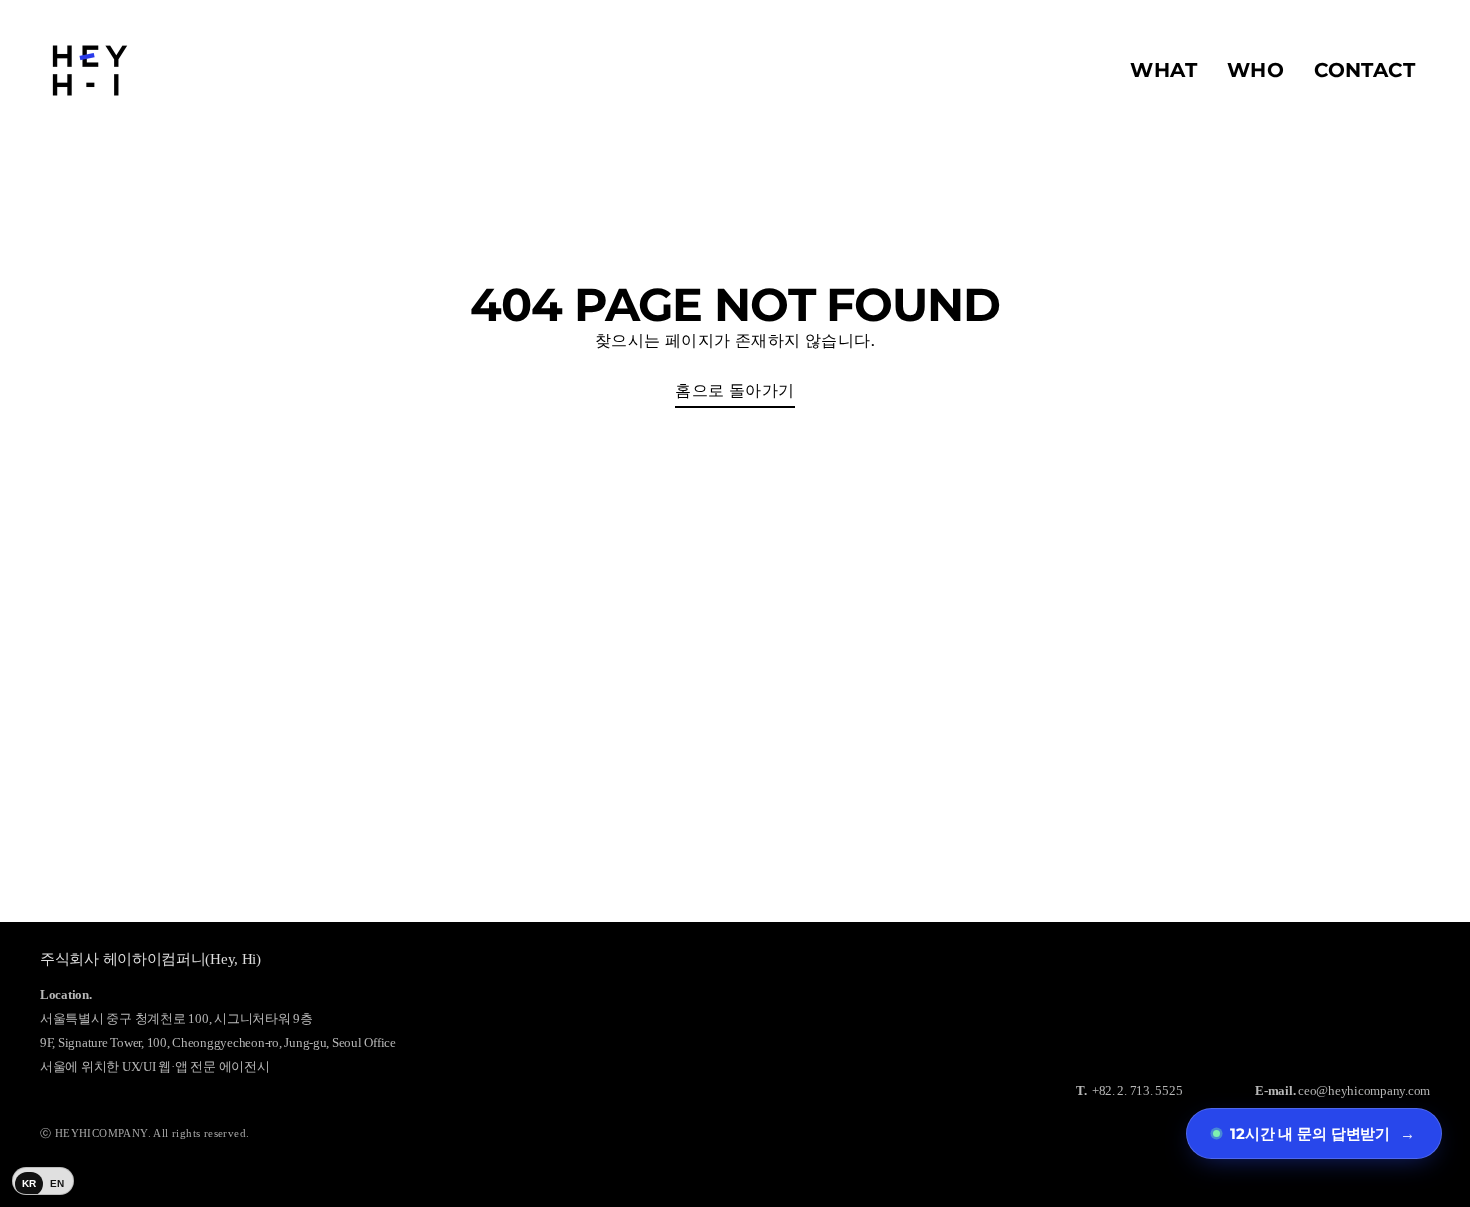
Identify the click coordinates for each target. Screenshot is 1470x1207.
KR (29, 1183)
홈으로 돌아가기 (734, 390)
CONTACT (1364, 70)
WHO (1255, 70)
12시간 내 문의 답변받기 (1322, 1133)
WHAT (1163, 70)
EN (57, 1183)
